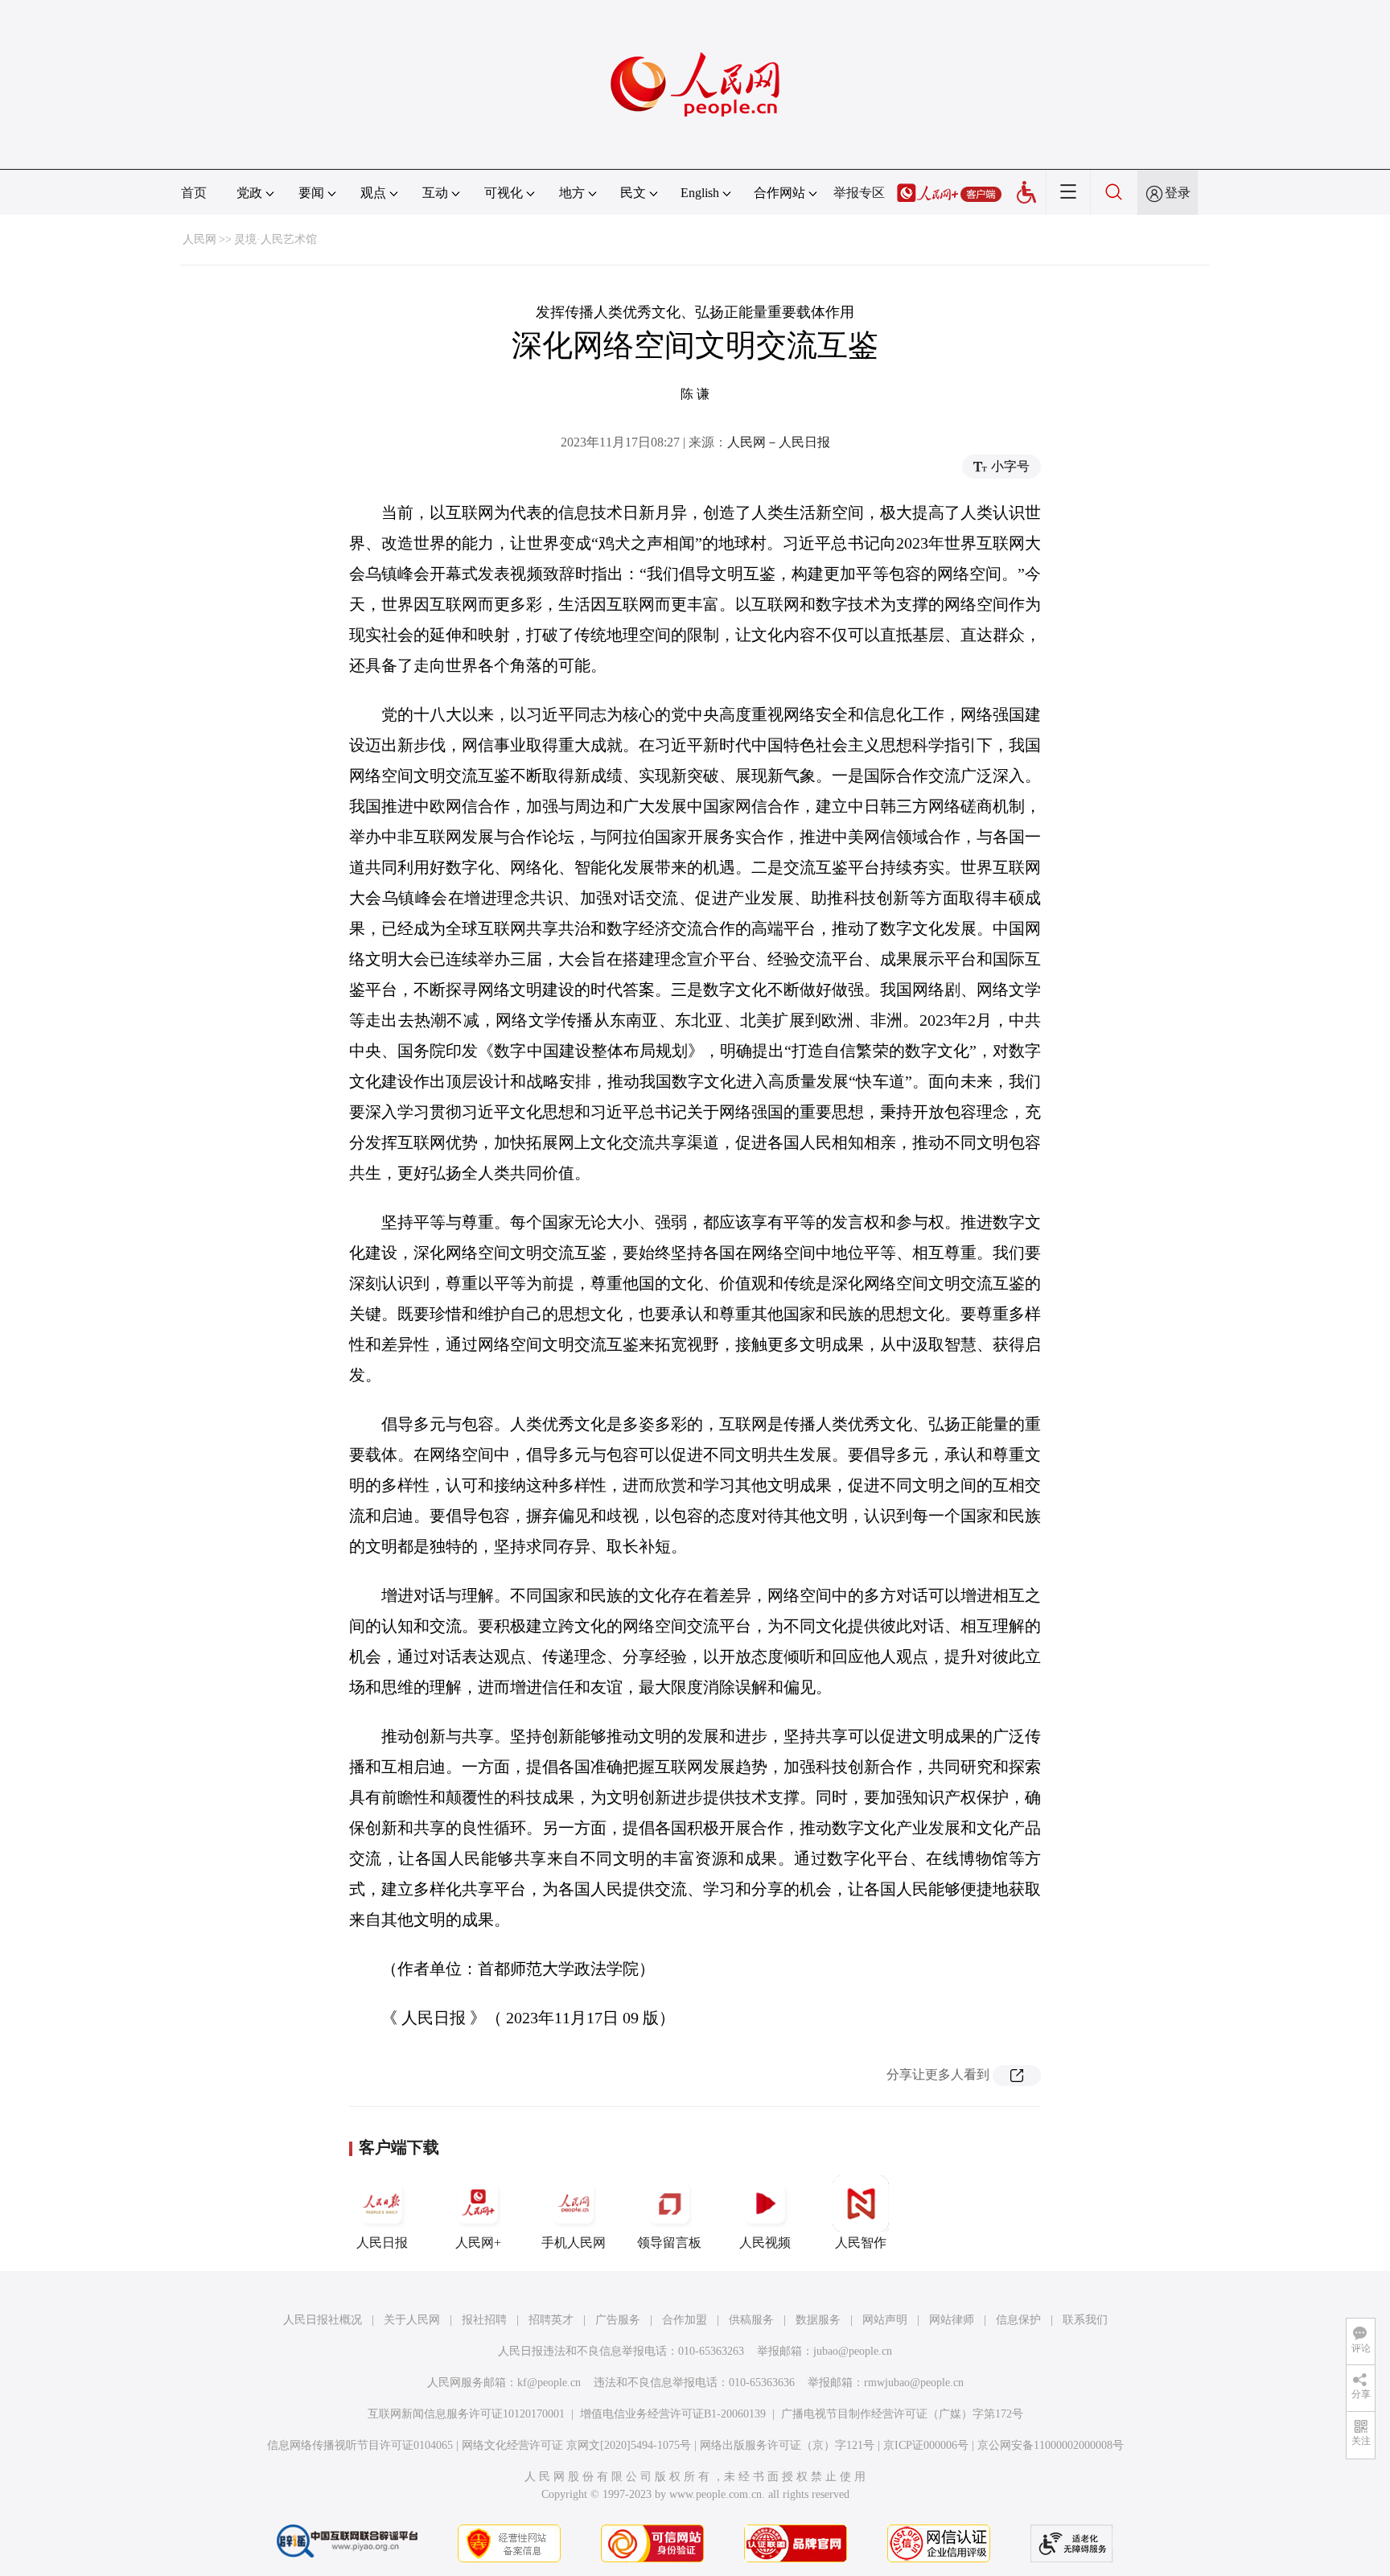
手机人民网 (574, 2243)
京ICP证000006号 (926, 2445)
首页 (194, 193)
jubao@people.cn (853, 2351)
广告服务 (618, 2320)
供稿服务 (751, 2320)
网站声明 (885, 2320)
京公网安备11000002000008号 (1051, 2445)
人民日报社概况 (323, 2320)
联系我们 (1085, 2320)
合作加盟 (685, 2320)
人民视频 (765, 2243)
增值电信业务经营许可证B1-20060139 (673, 2414)
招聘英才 (551, 2320)
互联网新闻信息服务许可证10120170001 (466, 2414)
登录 (1178, 193)
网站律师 (952, 2320)
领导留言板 (669, 2243)
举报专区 (859, 193)
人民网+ (478, 2243)
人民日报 (382, 2243)
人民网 (199, 239)
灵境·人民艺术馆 (276, 239)
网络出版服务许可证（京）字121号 (787, 2445)
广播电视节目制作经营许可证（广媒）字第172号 (902, 2414)
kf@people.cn (549, 2383)
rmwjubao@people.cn (914, 2383)
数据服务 (818, 2320)
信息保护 (1018, 2320)
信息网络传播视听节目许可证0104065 (360, 2445)
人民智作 (861, 2243)
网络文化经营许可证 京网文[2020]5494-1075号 (576, 2445)
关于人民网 (412, 2320)
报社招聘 (484, 2320)
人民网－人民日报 (779, 442)
